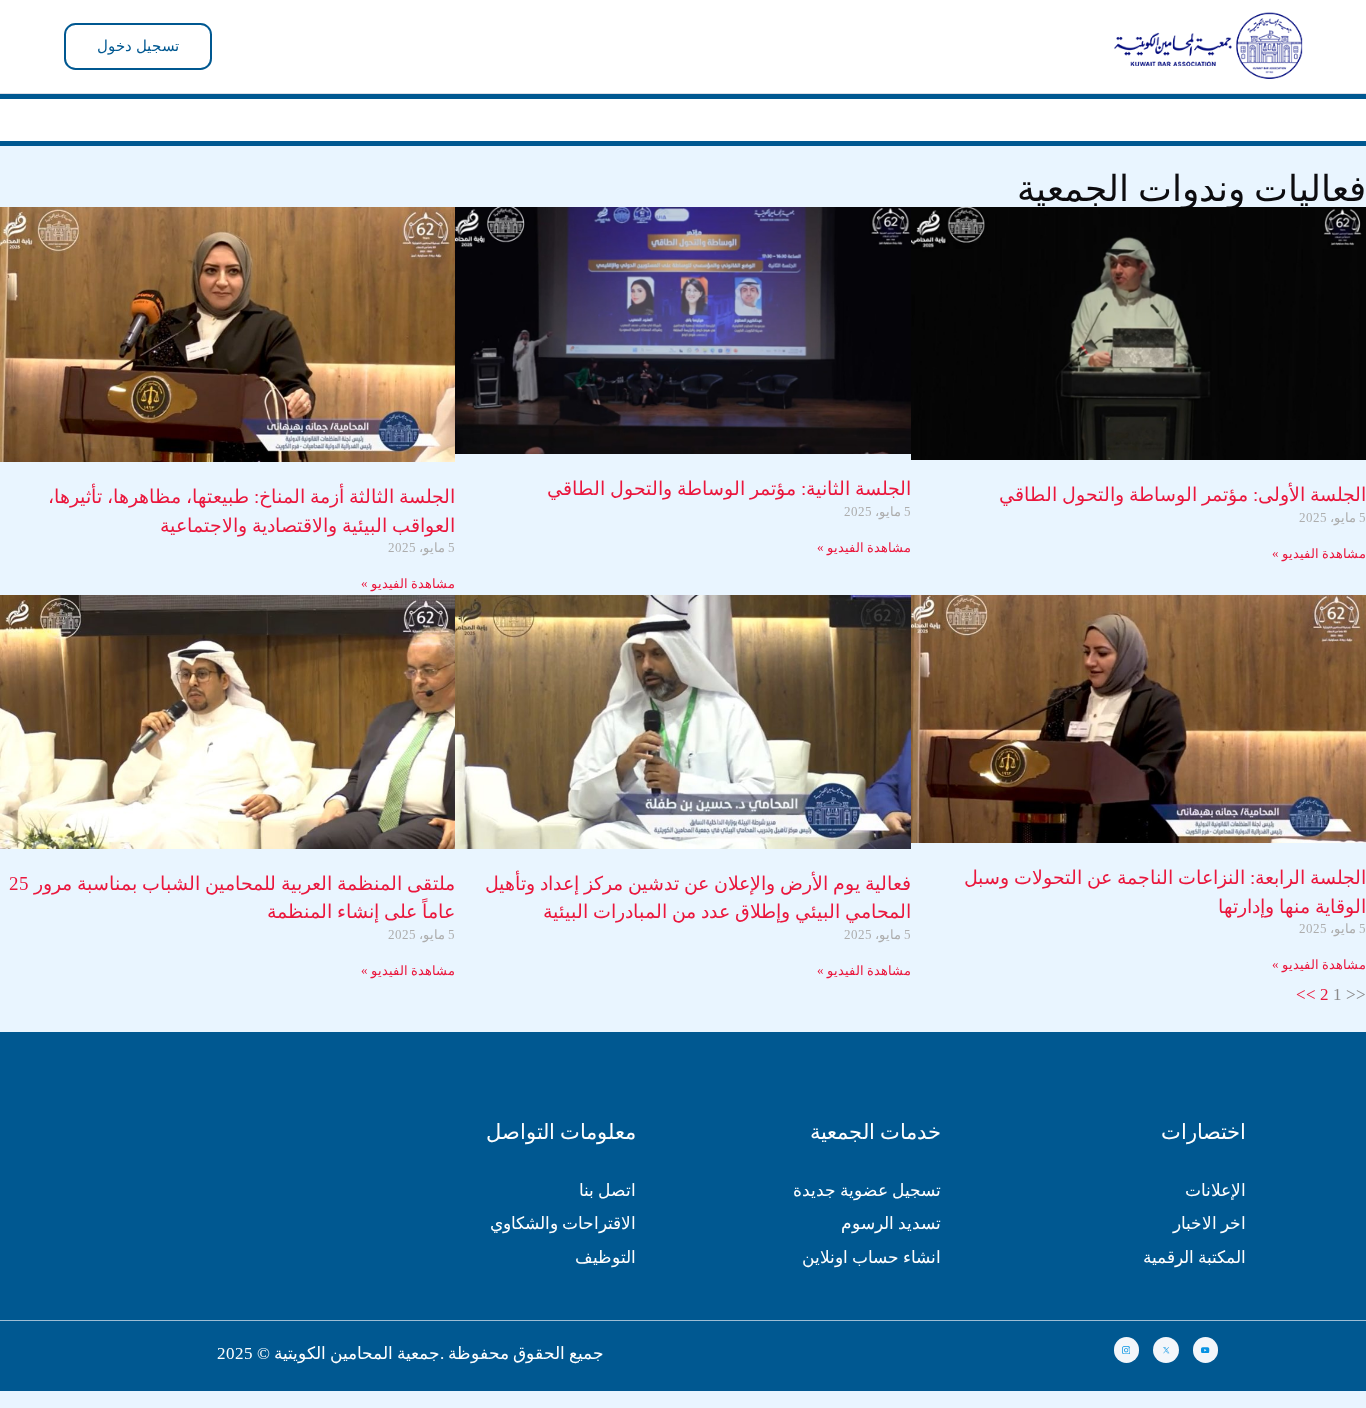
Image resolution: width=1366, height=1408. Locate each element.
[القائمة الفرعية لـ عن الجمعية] (859, 114)
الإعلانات (1215, 1178)
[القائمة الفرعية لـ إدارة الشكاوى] (571, 114)
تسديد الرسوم (891, 1212)
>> (1306, 982)
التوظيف (605, 1245)
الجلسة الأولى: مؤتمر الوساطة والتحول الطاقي (1182, 483)
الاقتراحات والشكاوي (563, 1212)
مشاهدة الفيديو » (1319, 542)
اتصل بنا (607, 1178)
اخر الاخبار (1209, 1212)
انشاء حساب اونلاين (871, 1245)
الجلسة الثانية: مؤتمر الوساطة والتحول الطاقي (729, 477)
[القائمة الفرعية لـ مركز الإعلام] (721, 114)
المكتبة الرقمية (1194, 1245)
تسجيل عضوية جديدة (867, 1178)
